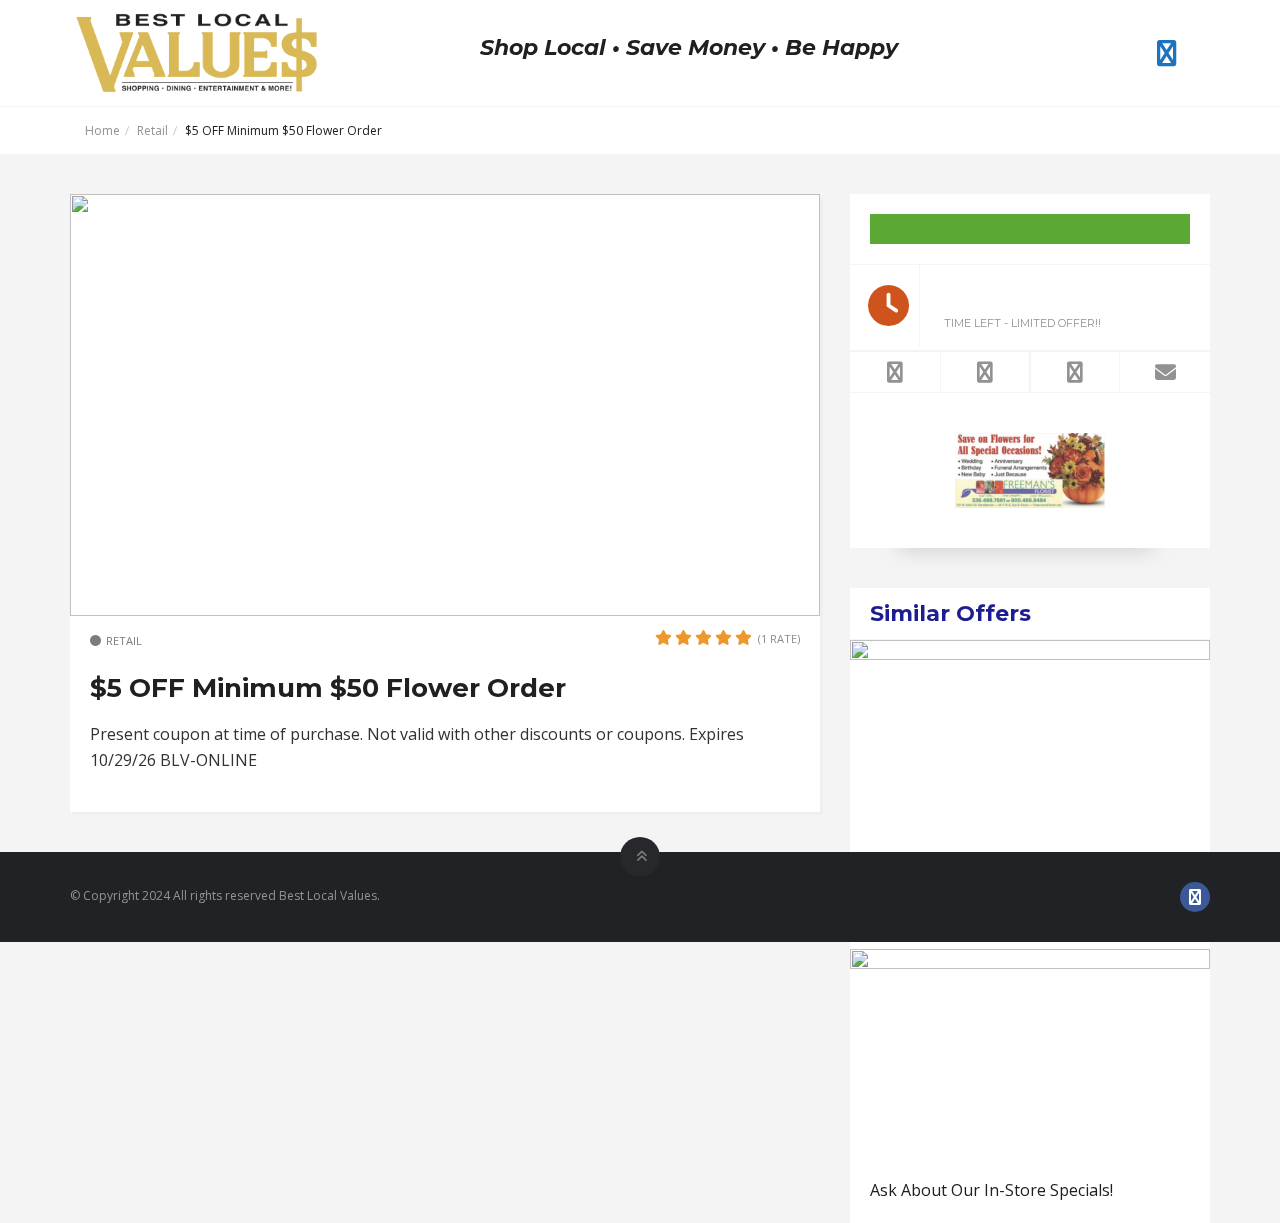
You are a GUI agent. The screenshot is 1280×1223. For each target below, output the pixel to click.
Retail (152, 130)
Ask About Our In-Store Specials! (991, 1190)
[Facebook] (1167, 53)
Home (102, 130)
